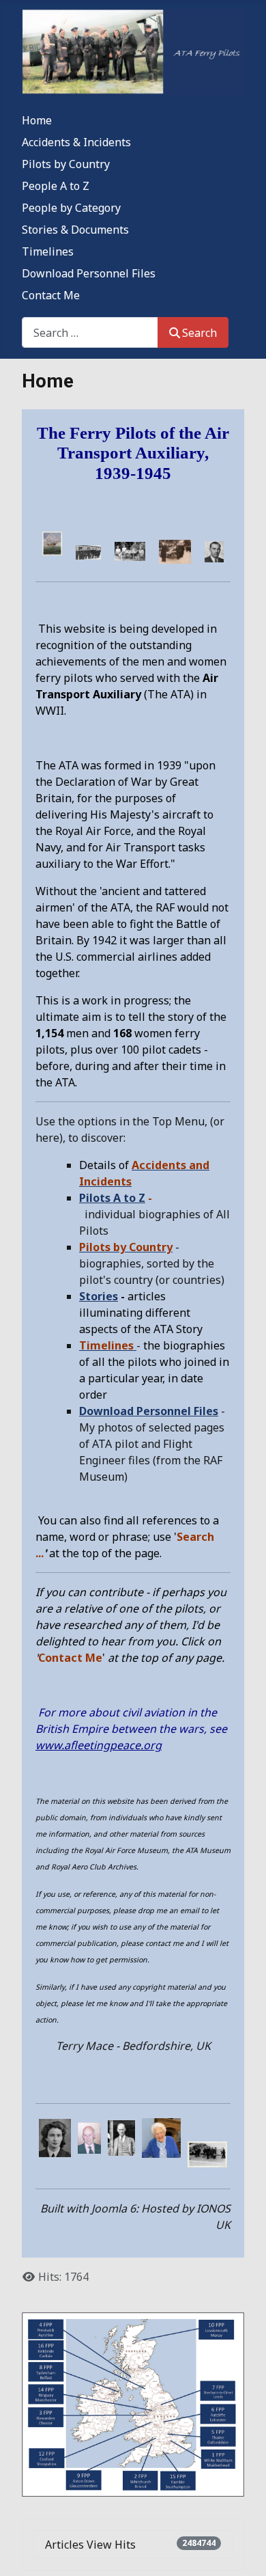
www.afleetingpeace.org (99, 1745)
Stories (99, 1296)
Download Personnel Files (89, 273)
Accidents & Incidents (76, 142)
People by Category (71, 208)
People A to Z (56, 186)
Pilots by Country (66, 164)
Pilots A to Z (112, 1198)
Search (199, 333)
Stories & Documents (75, 230)
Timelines (48, 251)
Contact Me (51, 295)
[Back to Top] (242, 2551)
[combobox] (90, 332)
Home (37, 120)
